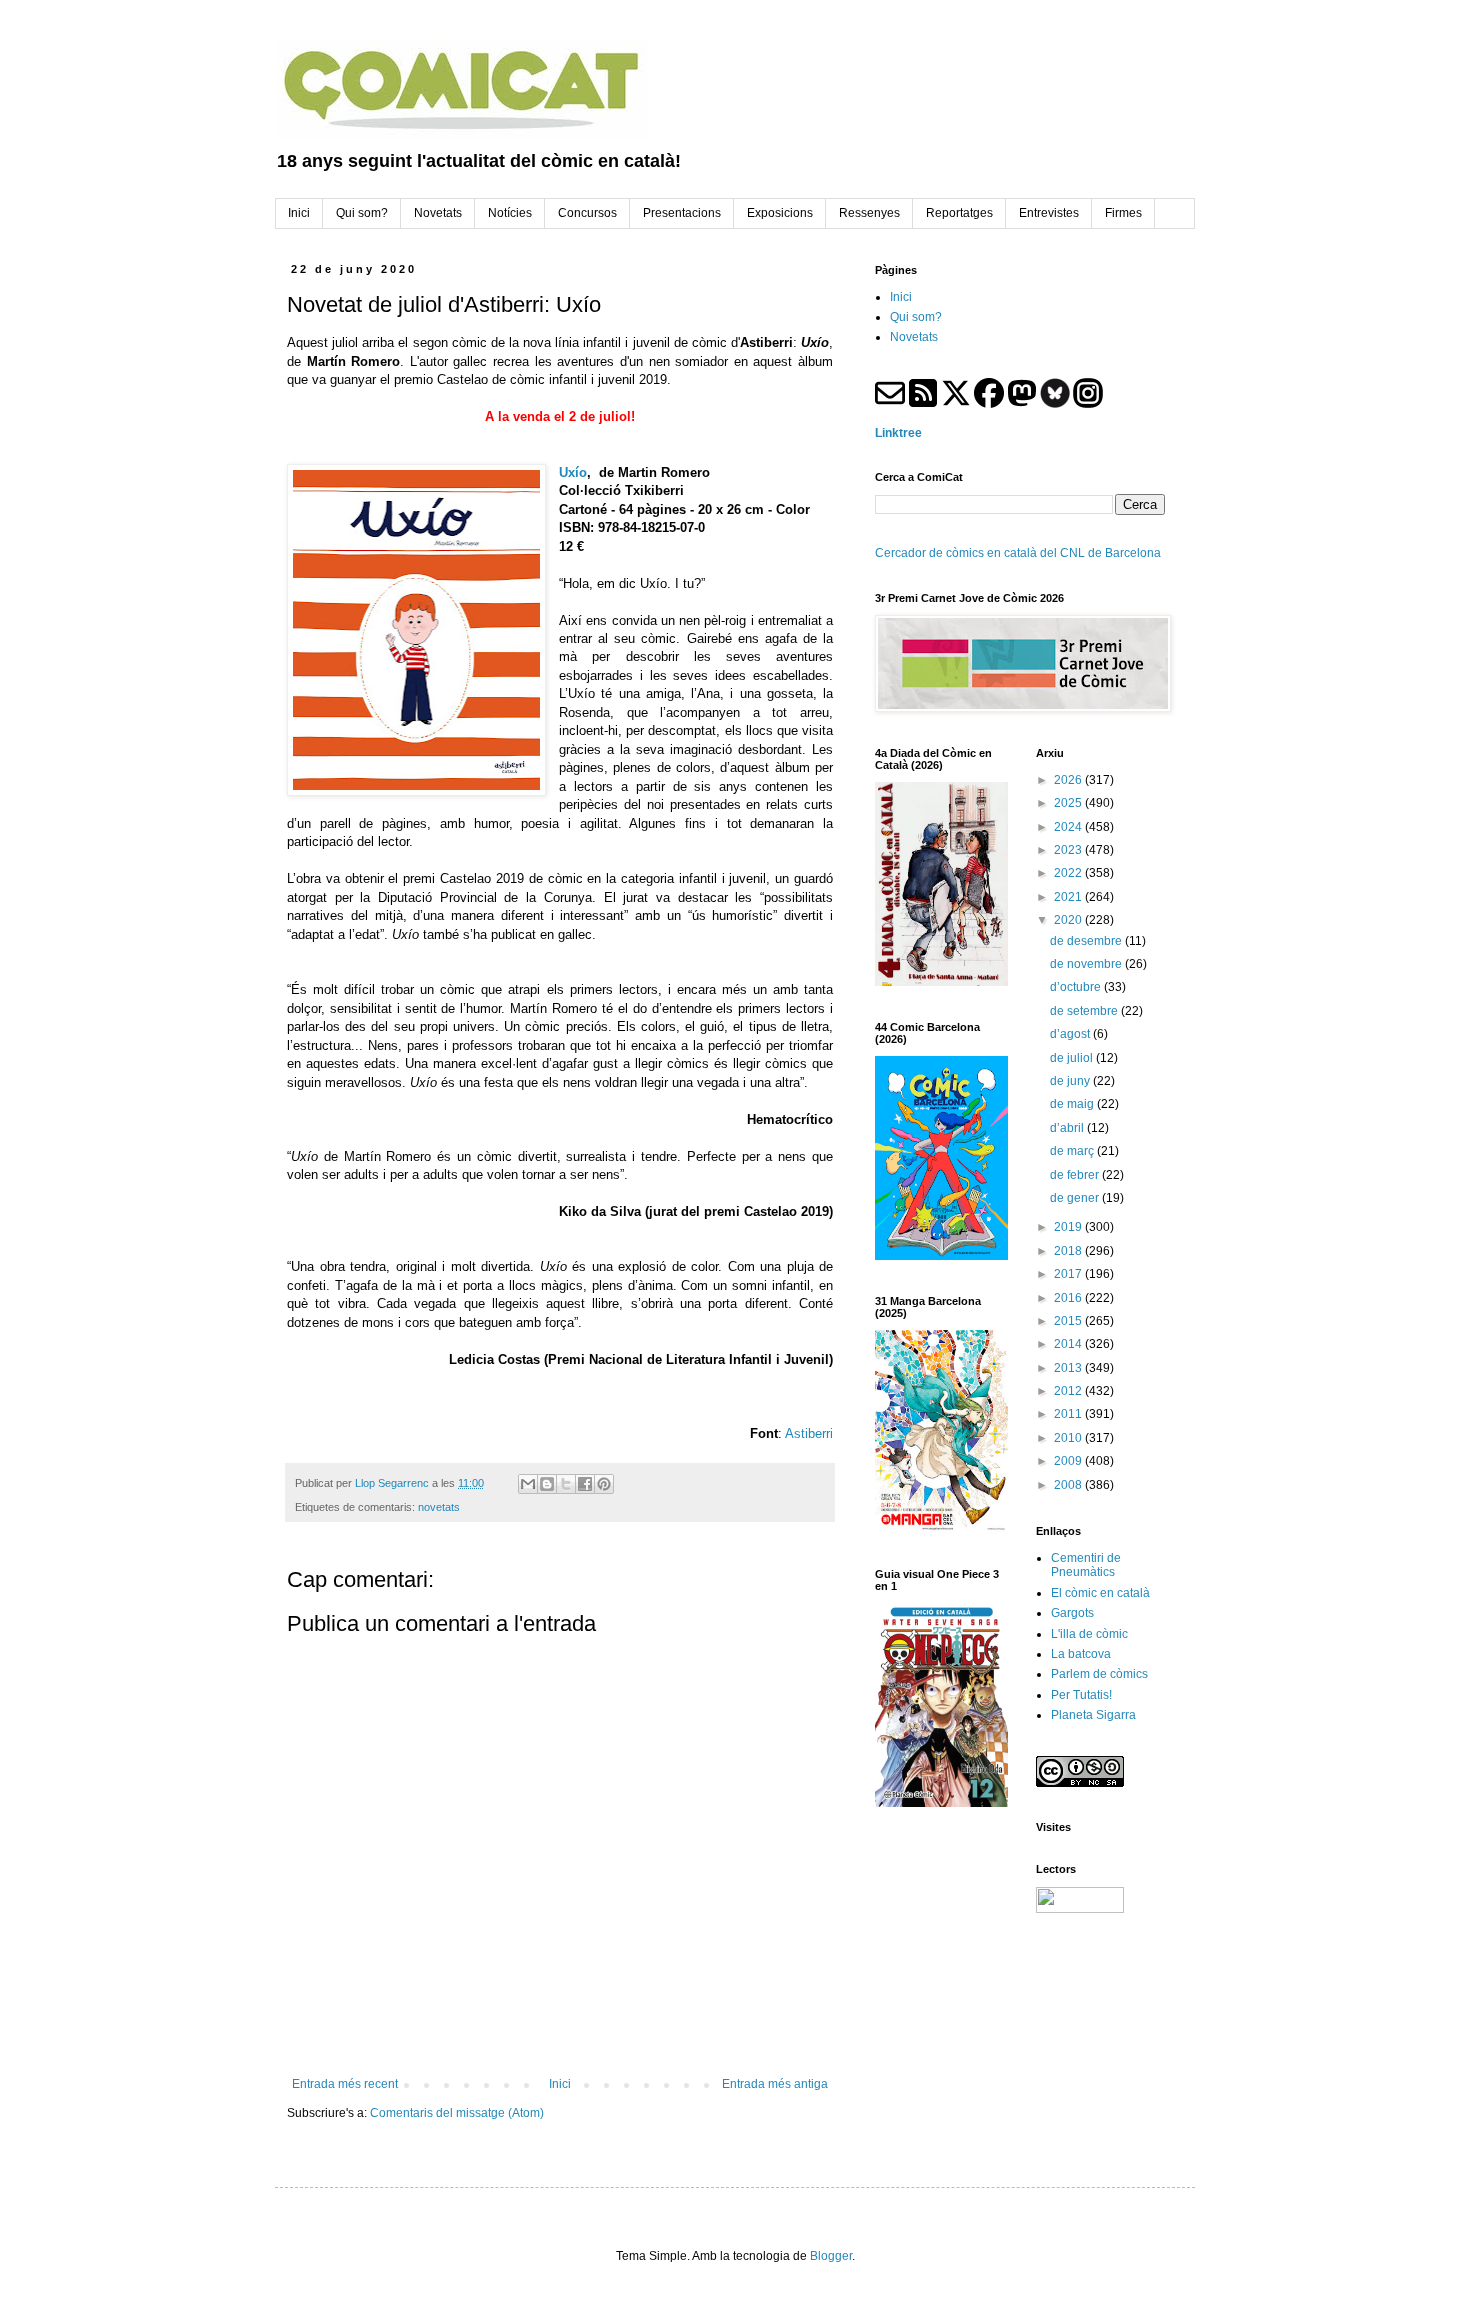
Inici (560, 2084)
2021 (1069, 897)
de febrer (1076, 1175)
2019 (1069, 1227)
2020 (1069, 920)
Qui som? (916, 317)
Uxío (573, 472)
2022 (1069, 873)
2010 (1069, 1438)
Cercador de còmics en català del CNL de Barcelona (1018, 553)
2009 (1069, 1461)
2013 (1069, 1368)
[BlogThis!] (547, 1484)
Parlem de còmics (1099, 1674)
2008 (1069, 1485)
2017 (1069, 1274)
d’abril (1068, 1128)
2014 (1069, 1344)
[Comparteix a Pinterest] (604, 1484)
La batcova (1081, 1654)
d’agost (1071, 1034)
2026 (1069, 780)
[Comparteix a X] (566, 1484)
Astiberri (809, 1433)
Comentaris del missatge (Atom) (457, 2113)
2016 (1069, 1298)
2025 (1069, 803)
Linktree (898, 433)
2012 (1069, 1391)
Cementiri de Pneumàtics (1086, 1565)
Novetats (914, 337)
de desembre (1087, 941)
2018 (1069, 1251)
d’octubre (1077, 987)
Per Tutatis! (1081, 1695)
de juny (1071, 1081)
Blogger (831, 2256)
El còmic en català (1100, 1593)
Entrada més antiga (775, 2084)
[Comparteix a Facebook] (585, 1484)
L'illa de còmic (1089, 1634)
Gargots (1072, 1613)
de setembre (1085, 1011)
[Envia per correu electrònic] (528, 1484)
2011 (1069, 1414)
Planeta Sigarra (1093, 1715)
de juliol (1073, 1058)
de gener (1076, 1198)
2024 (1069, 827)
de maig (1073, 1104)
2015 (1069, 1321)
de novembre (1087, 964)
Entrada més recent (345, 2084)
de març (1073, 1151)
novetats (439, 1507)
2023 (1069, 850)
